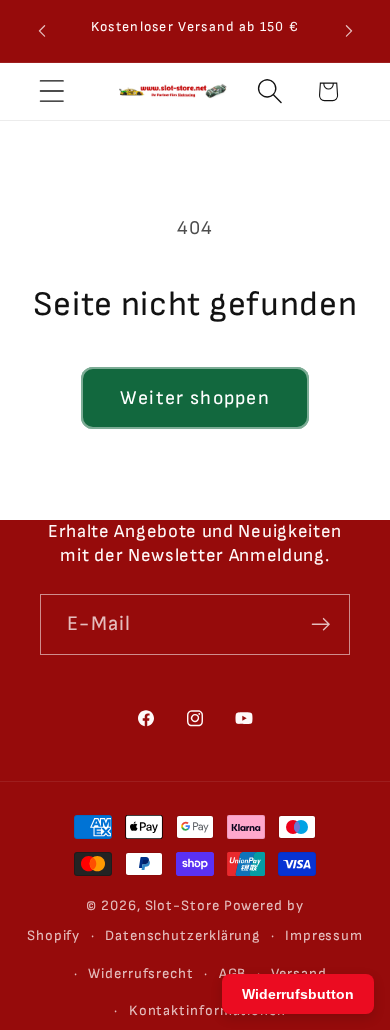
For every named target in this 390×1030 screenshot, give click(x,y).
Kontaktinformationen (207, 1010)
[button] (51, 91)
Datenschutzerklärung (182, 935)
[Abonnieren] (320, 624)
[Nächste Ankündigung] (349, 31)
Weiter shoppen (195, 398)
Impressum (324, 935)
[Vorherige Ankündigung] (42, 31)
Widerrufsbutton (298, 994)
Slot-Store (182, 905)
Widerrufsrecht (141, 973)
